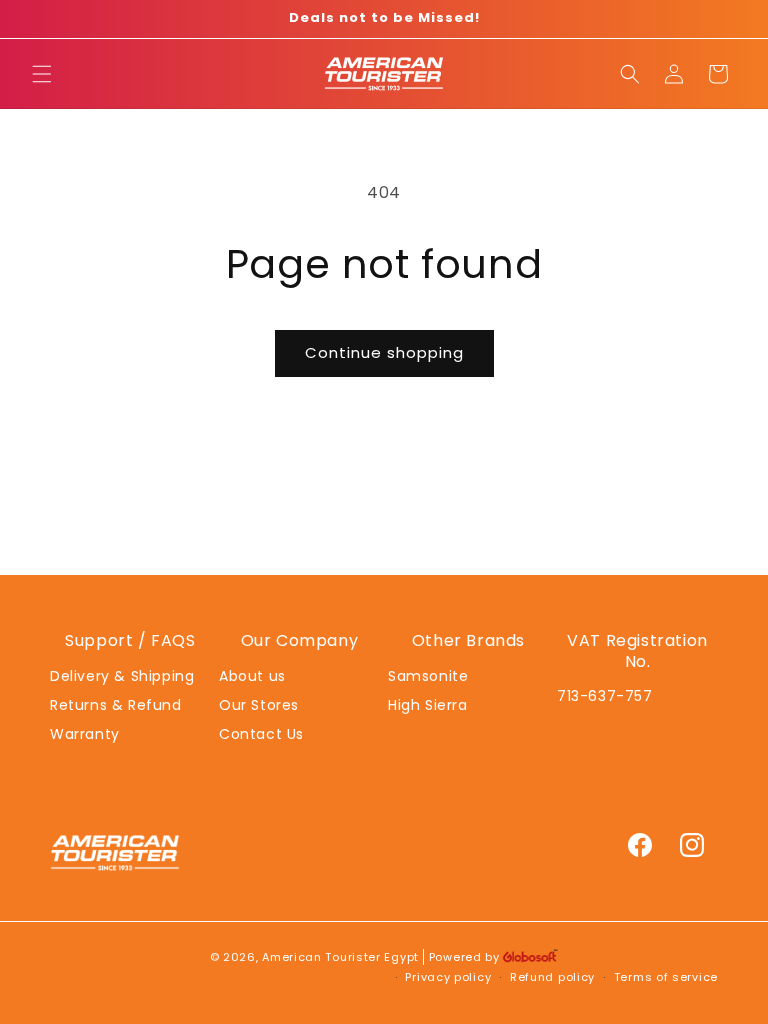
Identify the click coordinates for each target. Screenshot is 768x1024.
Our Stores (259, 705)
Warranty (85, 734)
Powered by (466, 957)
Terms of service (666, 977)
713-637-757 (605, 696)
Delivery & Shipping (122, 676)
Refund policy (552, 977)
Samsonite (428, 676)
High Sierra (428, 705)
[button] (42, 74)
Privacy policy (448, 977)
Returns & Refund (116, 705)
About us (252, 676)
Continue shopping (384, 352)
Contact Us (261, 734)
